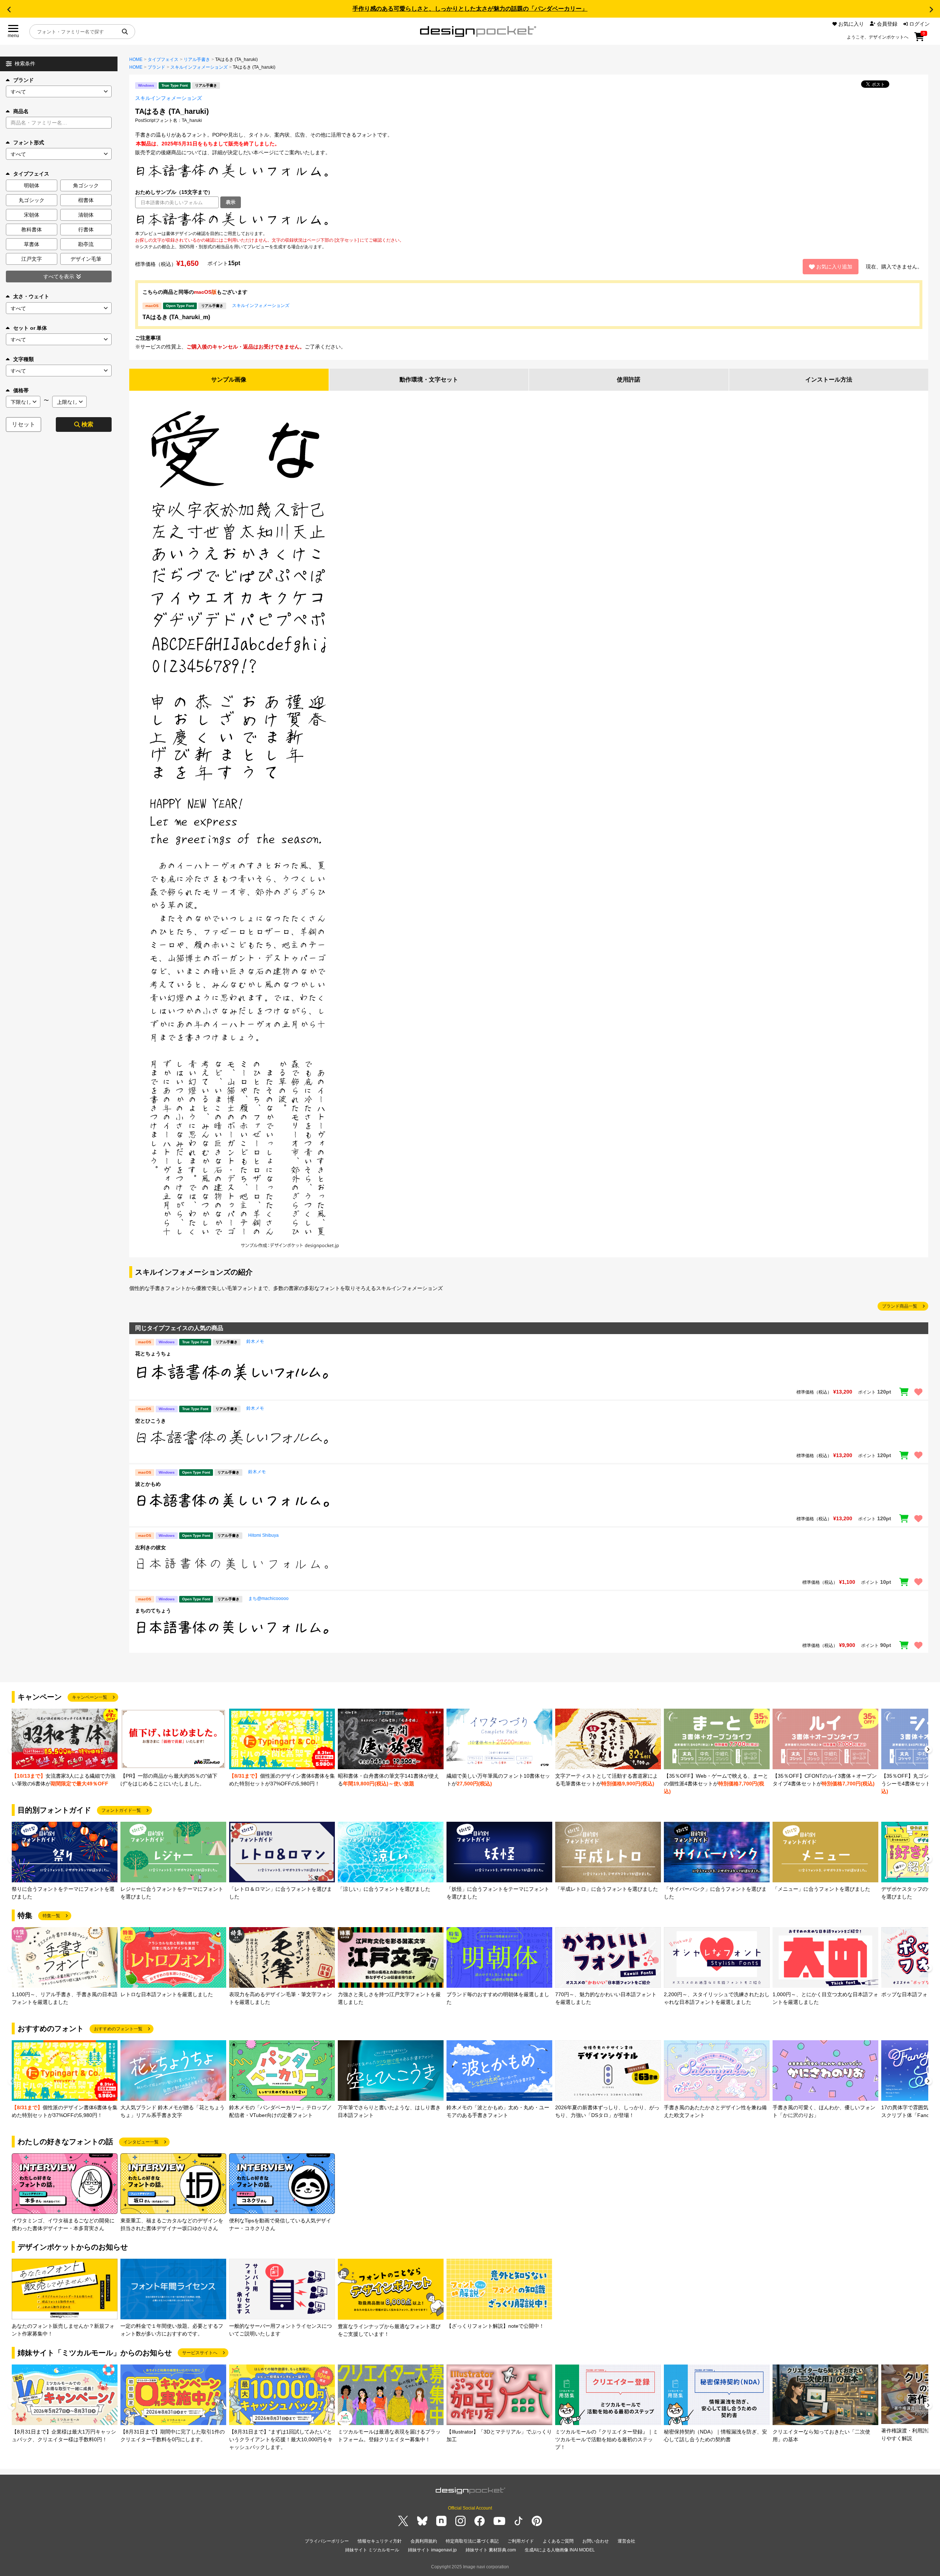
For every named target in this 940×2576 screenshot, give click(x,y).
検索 (87, 424)
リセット (23, 424)
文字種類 (23, 359)
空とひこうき (151, 1421)
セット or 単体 (30, 328)
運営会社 (626, 2541)
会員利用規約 (424, 2541)
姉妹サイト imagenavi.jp (432, 2550)
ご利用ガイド (521, 2541)
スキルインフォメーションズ (199, 67)
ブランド (23, 80)
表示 (231, 202)
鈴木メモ (255, 1341)
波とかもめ (148, 1484)
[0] (919, 39)
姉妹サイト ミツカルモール (372, 2550)
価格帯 (21, 390)
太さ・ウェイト (31, 296)
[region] (529, 219)
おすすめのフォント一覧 (118, 2029)
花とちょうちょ (153, 1354)
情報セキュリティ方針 (380, 2541)
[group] (65, 1748)
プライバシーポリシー (327, 2541)
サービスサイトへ (200, 2353)
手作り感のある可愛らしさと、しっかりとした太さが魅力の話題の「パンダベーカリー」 (470, 9)
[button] (9, 10)
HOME (136, 59)
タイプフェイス (163, 59)
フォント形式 (29, 142)
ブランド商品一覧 (900, 1306)
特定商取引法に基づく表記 (472, 2541)
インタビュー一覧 (141, 2142)
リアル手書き (197, 59)
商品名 (21, 111)
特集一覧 (51, 1916)
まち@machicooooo (268, 1598)
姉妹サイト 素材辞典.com (491, 2550)
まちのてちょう (153, 1611)
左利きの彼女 (151, 1547)
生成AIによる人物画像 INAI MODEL (560, 2550)
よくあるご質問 (558, 2541)
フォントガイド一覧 (121, 1810)
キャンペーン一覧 (90, 1697)
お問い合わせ (596, 2541)
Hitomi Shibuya (263, 1535)
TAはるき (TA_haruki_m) (176, 317)
